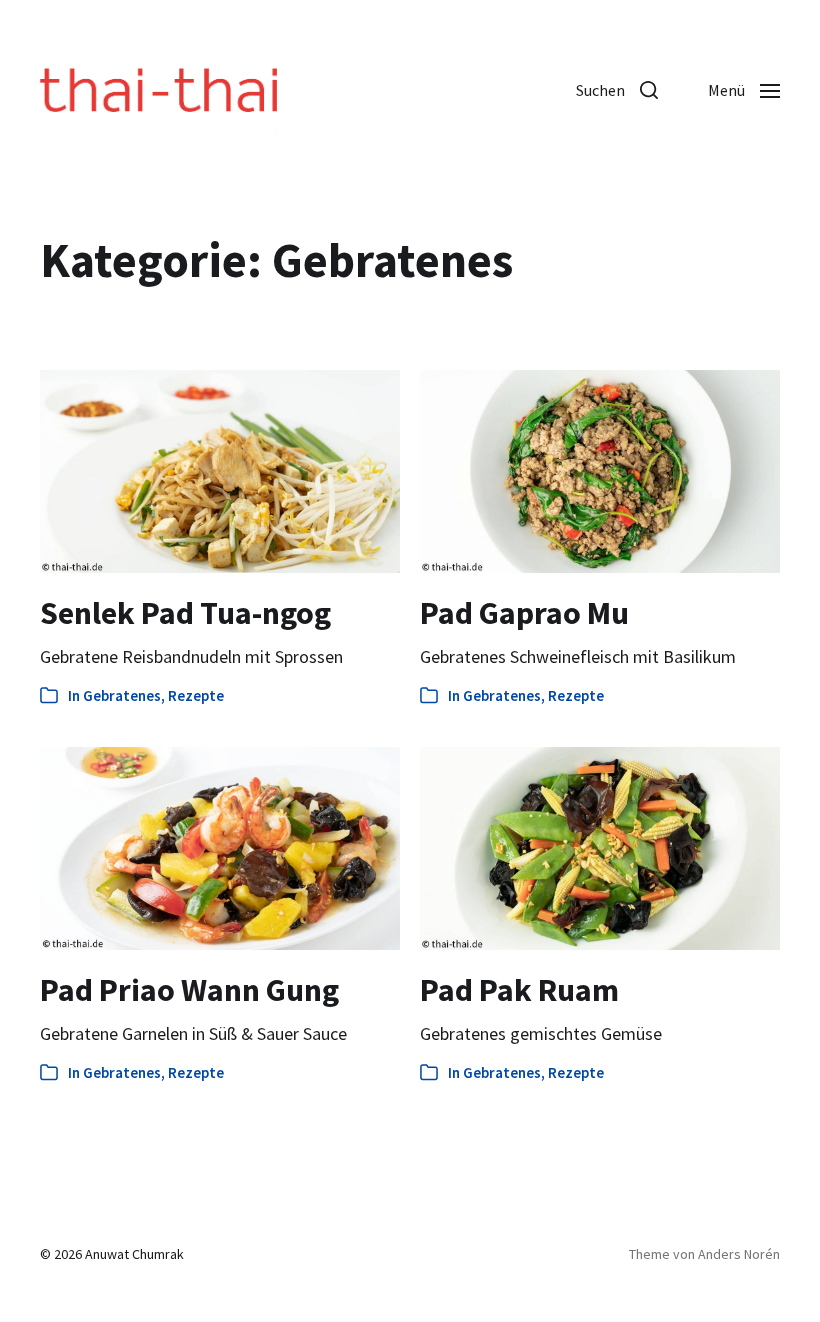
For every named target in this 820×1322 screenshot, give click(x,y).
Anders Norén (739, 1254)
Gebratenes (122, 695)
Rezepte (196, 695)
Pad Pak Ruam (519, 990)
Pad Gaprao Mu (524, 613)
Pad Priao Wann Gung (189, 990)
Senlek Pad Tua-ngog (185, 613)
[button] (617, 90)
